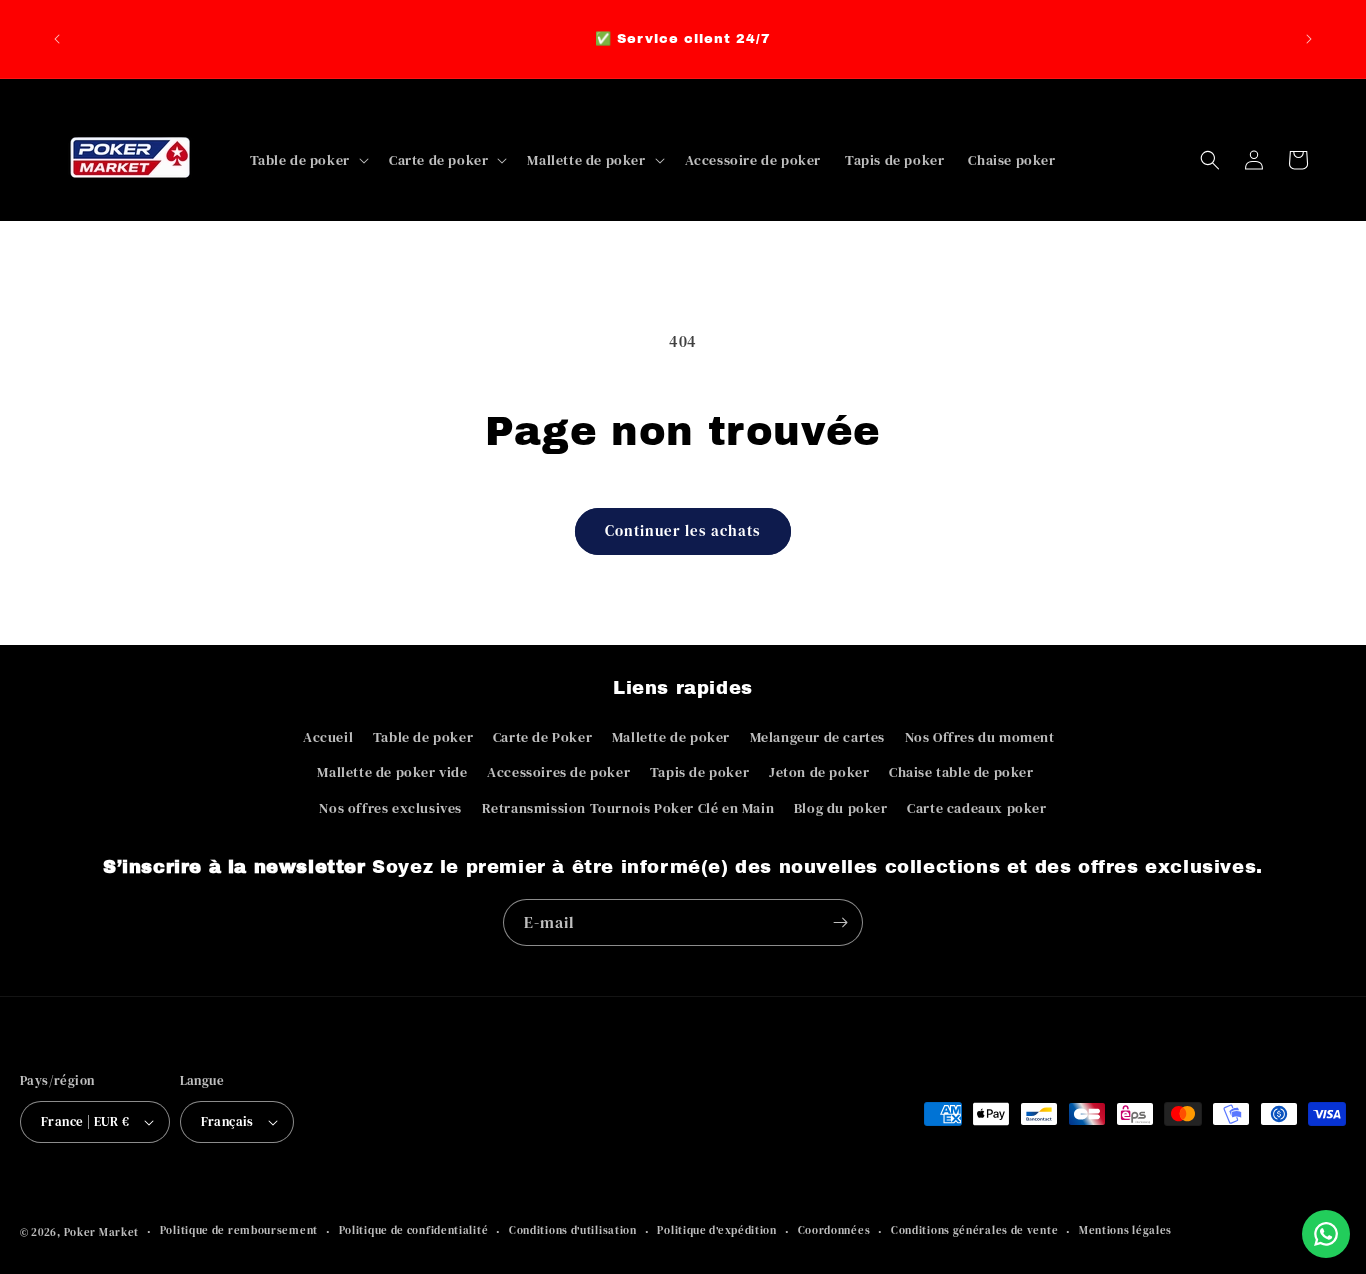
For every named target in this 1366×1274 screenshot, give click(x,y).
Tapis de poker (699, 772)
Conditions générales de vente (974, 1230)
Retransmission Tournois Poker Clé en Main (628, 808)
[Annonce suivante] (1309, 39)
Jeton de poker (819, 772)
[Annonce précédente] (57, 39)
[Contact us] (1326, 1234)
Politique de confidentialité (414, 1230)
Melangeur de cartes (817, 737)
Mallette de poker (671, 737)
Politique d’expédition (716, 1230)
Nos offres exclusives (390, 808)
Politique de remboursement (239, 1230)
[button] (307, 160)
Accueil (328, 737)
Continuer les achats (683, 530)
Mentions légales (1125, 1230)
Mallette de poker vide (392, 772)
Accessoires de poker (558, 772)
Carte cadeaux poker (976, 808)
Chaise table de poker (961, 772)
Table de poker (423, 737)
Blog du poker (841, 808)
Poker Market (101, 1232)
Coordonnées (834, 1230)
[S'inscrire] (840, 922)
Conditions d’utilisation (573, 1230)
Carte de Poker (542, 737)
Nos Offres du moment (980, 737)
